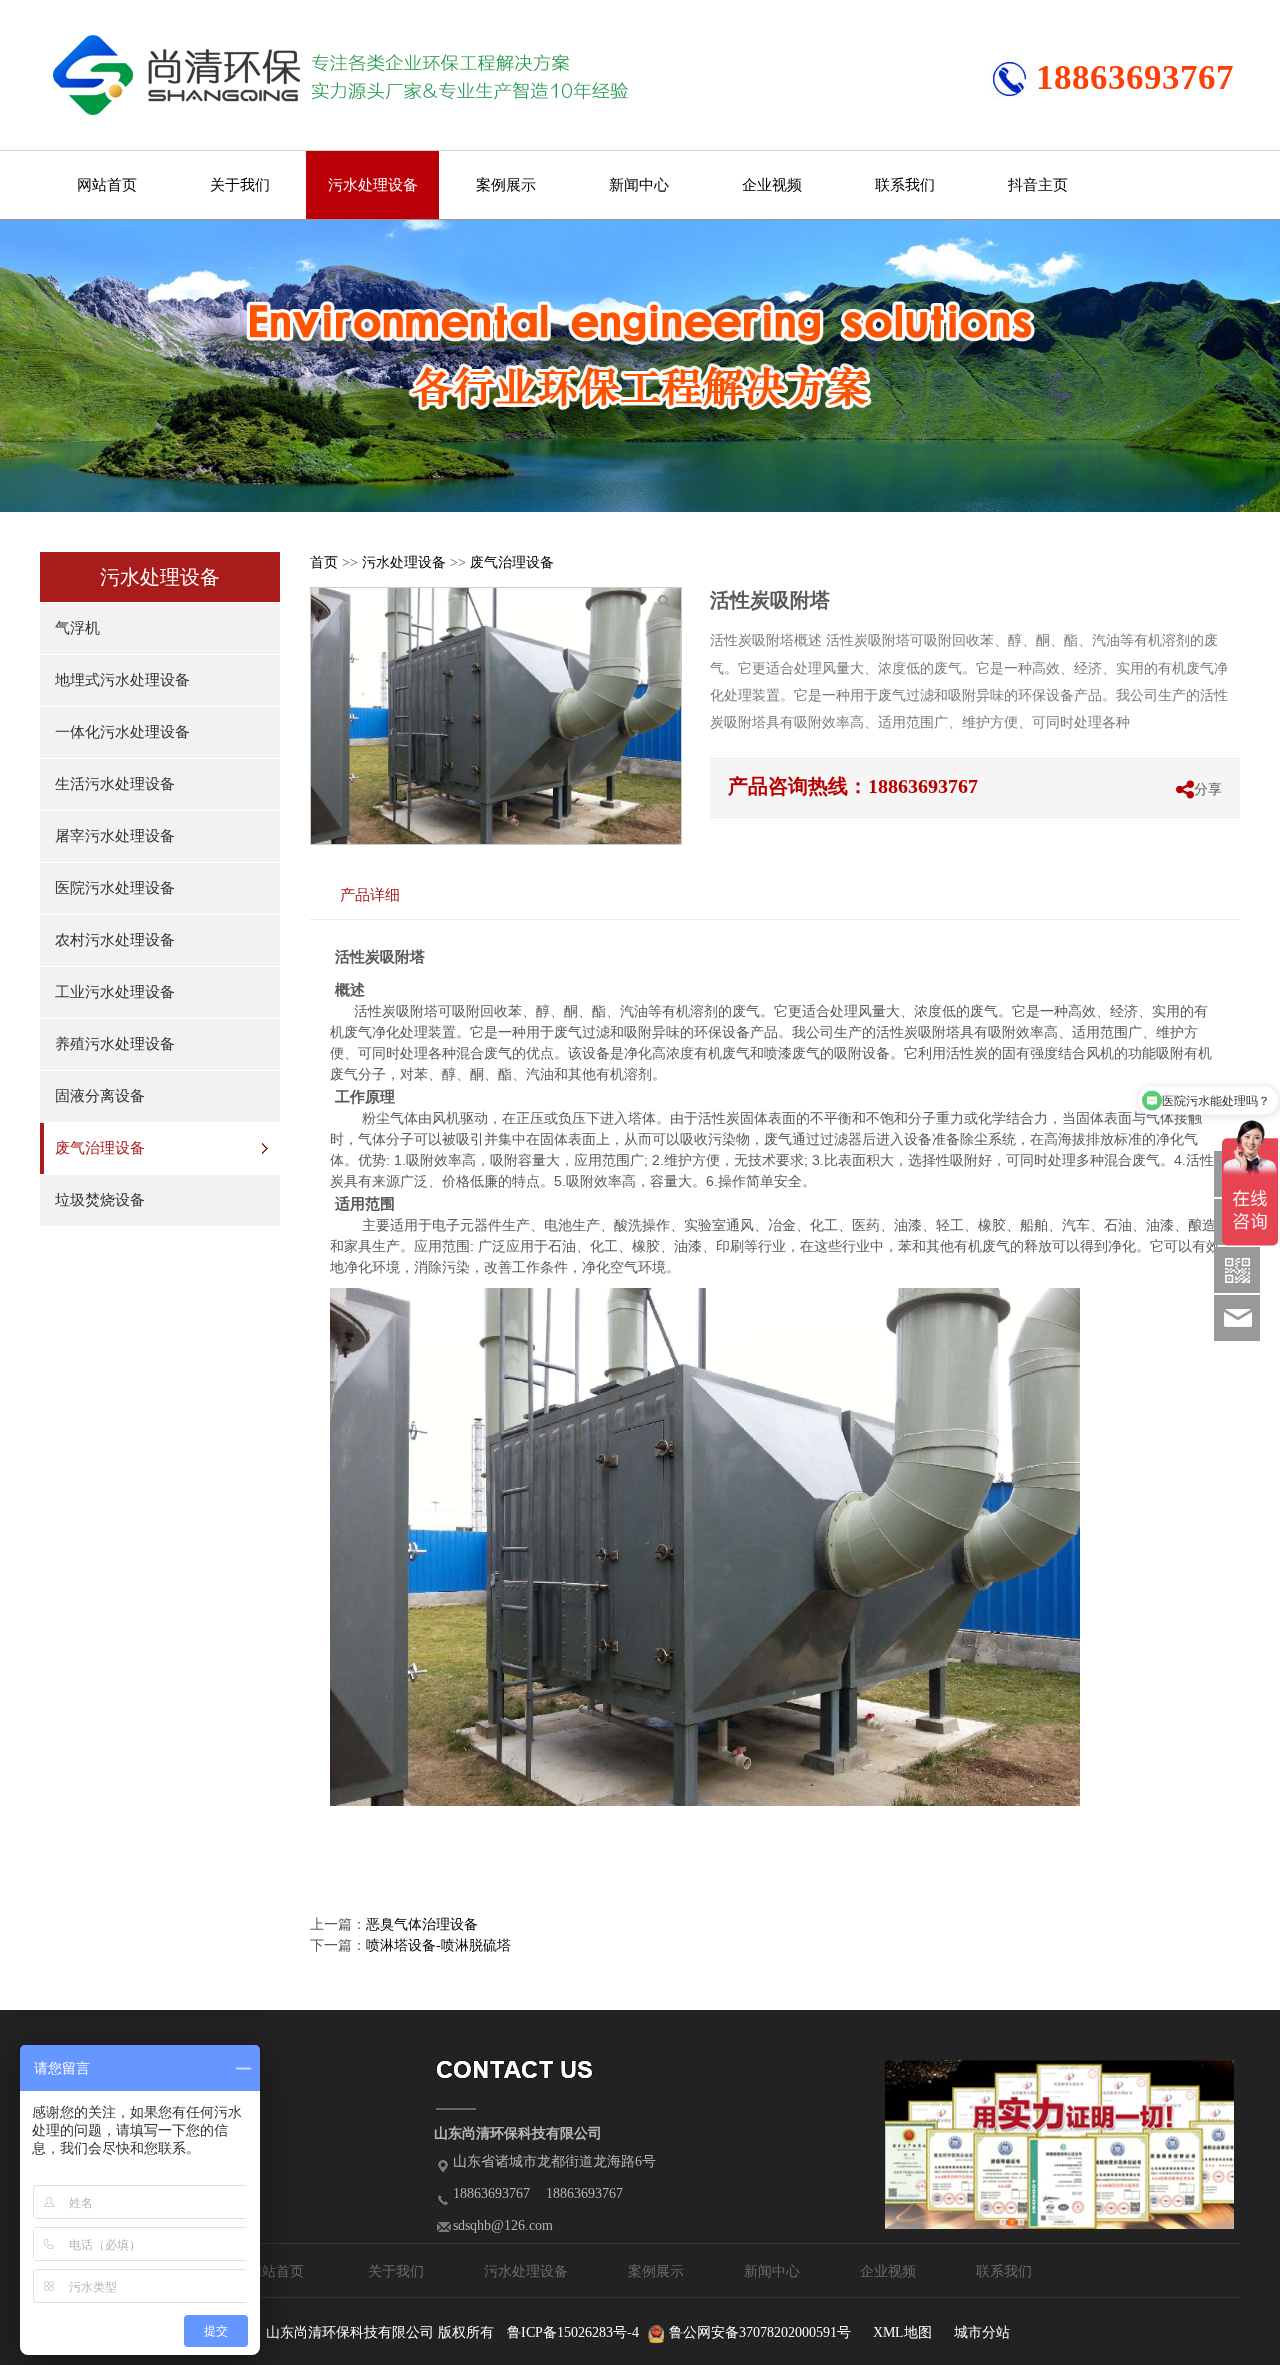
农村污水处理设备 (115, 940)
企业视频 (772, 185)
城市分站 (982, 2332)
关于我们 (240, 185)
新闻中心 (639, 185)
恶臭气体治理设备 (422, 1924)
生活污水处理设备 (115, 784)
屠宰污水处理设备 (115, 836)
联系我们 (905, 185)
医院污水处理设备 (115, 888)
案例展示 (506, 185)
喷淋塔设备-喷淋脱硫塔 (438, 1945)
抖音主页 (1038, 185)
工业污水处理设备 (115, 992)
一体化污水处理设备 (122, 732)
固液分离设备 (100, 1096)
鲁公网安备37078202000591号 (760, 2332)
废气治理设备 (100, 1148)
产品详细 (370, 894)
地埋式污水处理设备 (122, 680)
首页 (324, 562)
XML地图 (902, 2332)
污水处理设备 (373, 185)
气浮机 (77, 628)
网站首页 (107, 185)
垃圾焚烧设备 (100, 1200)
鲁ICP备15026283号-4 (573, 2332)
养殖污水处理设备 (115, 1044)
